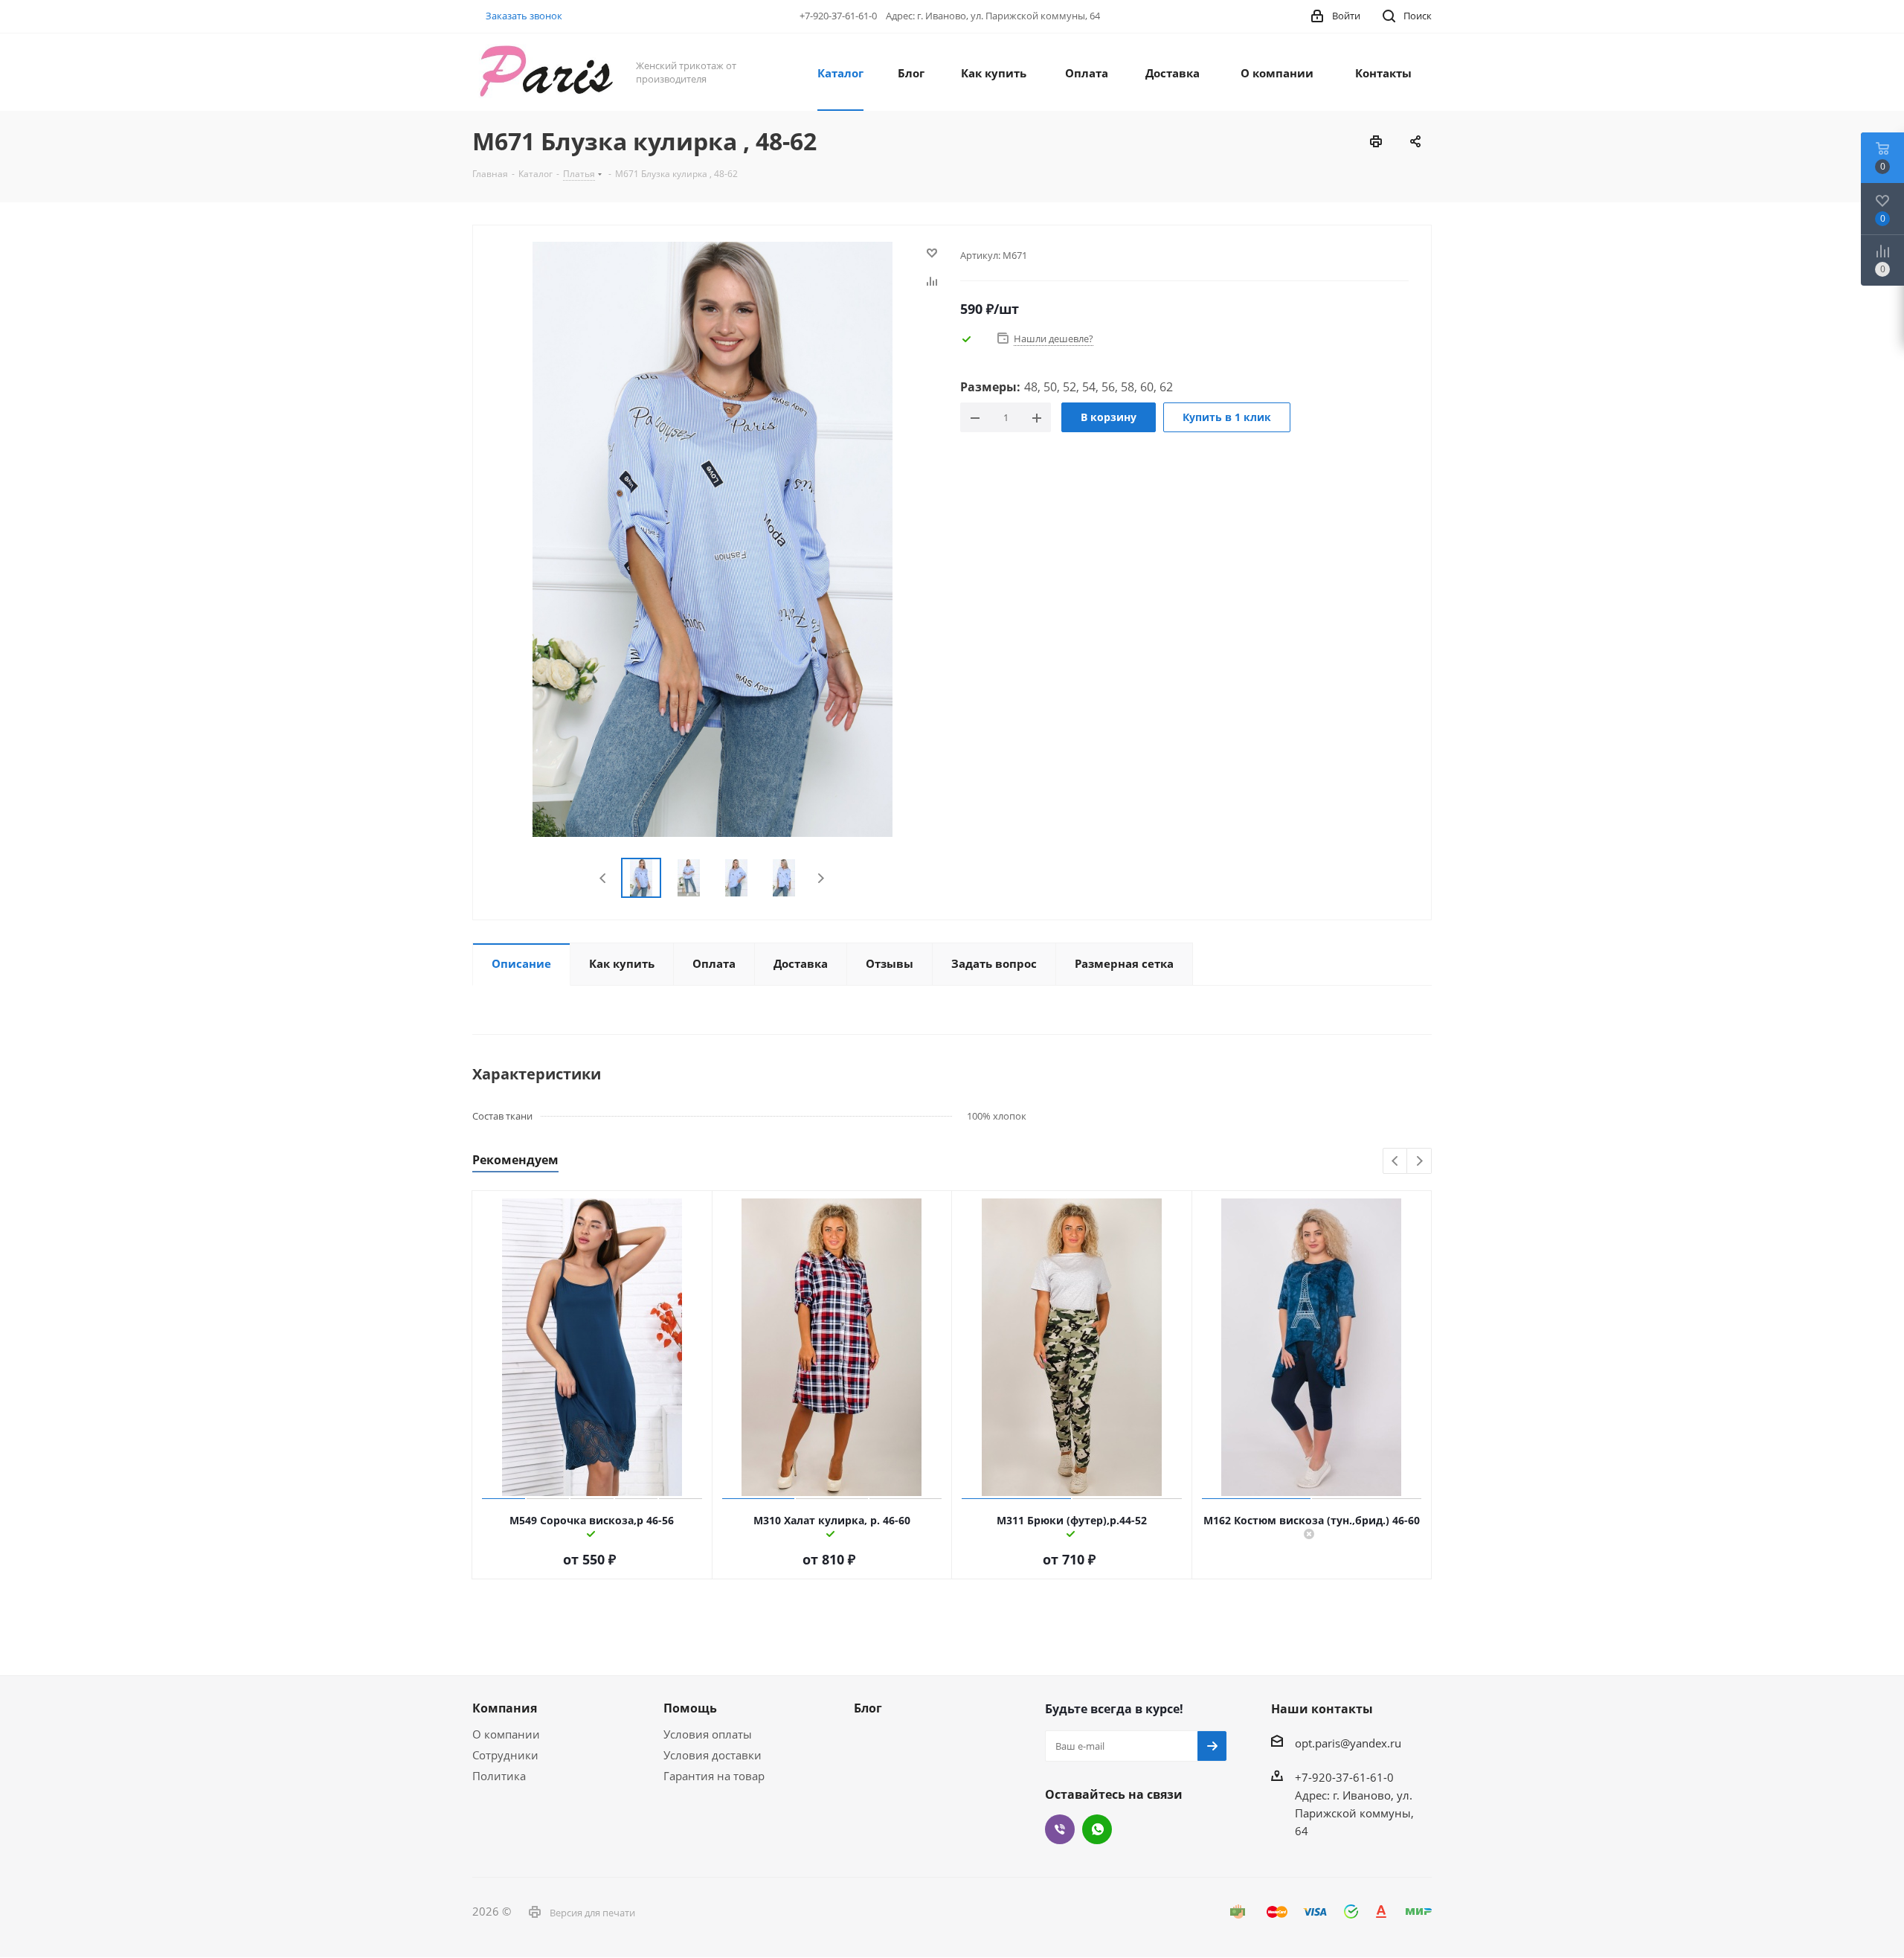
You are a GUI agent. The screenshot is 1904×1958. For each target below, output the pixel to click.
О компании (506, 1734)
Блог (868, 1708)
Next (821, 878)
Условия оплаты (708, 1734)
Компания (505, 1708)
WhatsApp (1097, 1829)
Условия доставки (713, 1755)
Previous (604, 878)
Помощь (690, 1708)
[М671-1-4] (713, 538)
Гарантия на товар (714, 1776)
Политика (499, 1776)
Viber (1060, 1829)
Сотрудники (505, 1755)
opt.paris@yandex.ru (1348, 1743)
